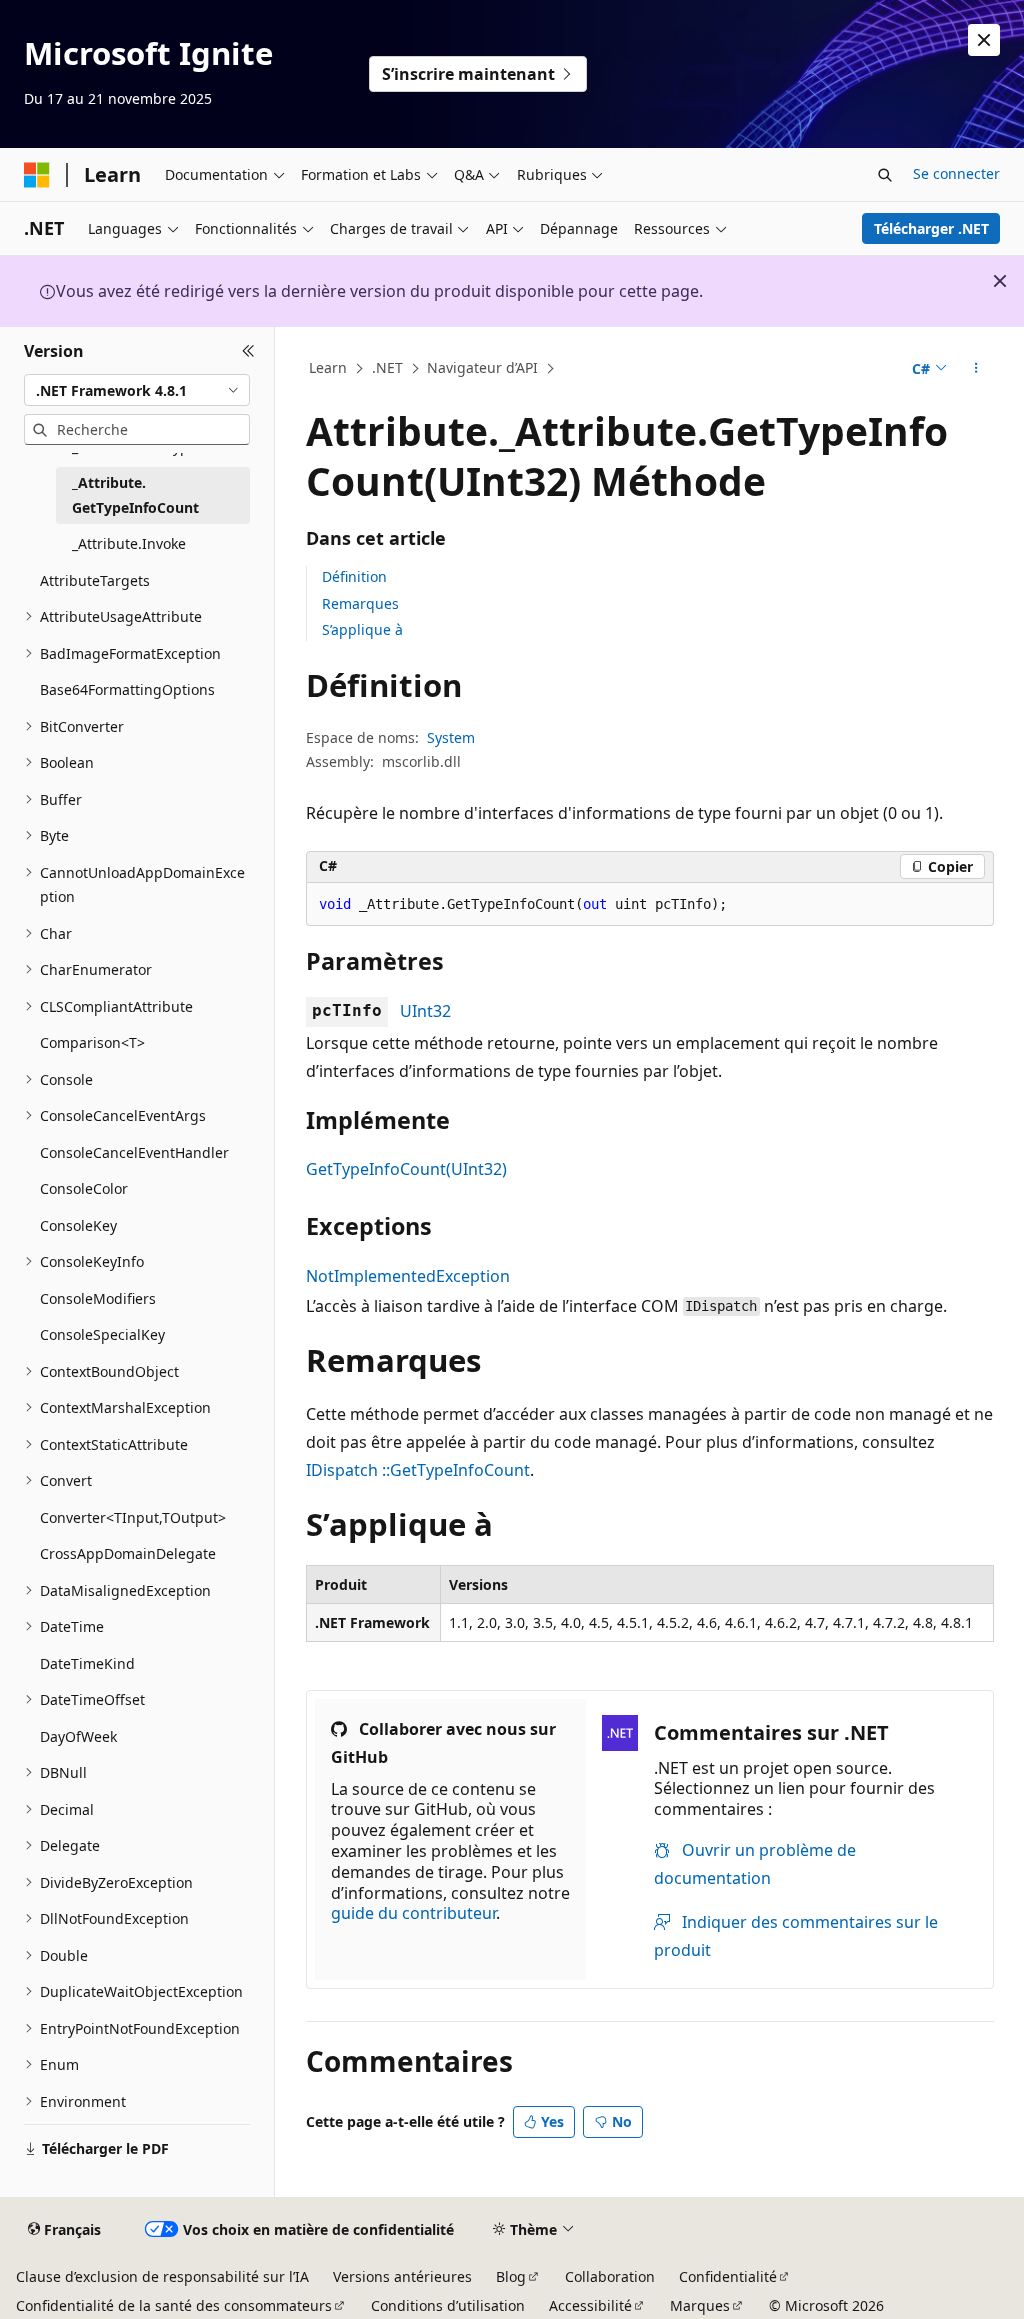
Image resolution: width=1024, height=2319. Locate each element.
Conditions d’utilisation (448, 2305)
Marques (700, 2305)
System (451, 737)
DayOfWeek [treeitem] (78, 1736)
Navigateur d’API (482, 367)
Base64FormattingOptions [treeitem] (127, 689)
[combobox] (137, 390)
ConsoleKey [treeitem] (78, 1225)
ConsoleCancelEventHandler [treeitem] (134, 1152)
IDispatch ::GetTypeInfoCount (418, 1470)
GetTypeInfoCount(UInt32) (406, 1169)
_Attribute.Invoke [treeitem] (129, 543)
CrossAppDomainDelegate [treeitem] (128, 1553)
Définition (354, 576)
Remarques (360, 603)
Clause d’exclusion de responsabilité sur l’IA (162, 2276)
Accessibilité (590, 2305)
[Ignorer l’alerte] (984, 40)
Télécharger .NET (931, 228)
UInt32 (425, 1011)
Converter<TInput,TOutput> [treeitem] (133, 1517)
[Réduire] (248, 351)
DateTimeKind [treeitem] (87, 1663)
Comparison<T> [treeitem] (92, 1042)
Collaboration (610, 2276)
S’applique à (362, 629)
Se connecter (956, 173)
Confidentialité (728, 2276)
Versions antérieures (402, 2276)
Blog (511, 2276)
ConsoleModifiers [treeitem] (98, 1298)
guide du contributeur (413, 1913)
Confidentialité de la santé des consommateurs (174, 2305)
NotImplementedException (408, 1276)
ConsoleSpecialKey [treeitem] (102, 1334)
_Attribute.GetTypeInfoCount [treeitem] (135, 495)
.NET (387, 367)
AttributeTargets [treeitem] (95, 580)
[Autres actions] (975, 369)
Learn (328, 367)
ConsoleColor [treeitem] (84, 1188)
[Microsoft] (37, 175)
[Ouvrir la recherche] (885, 175)
